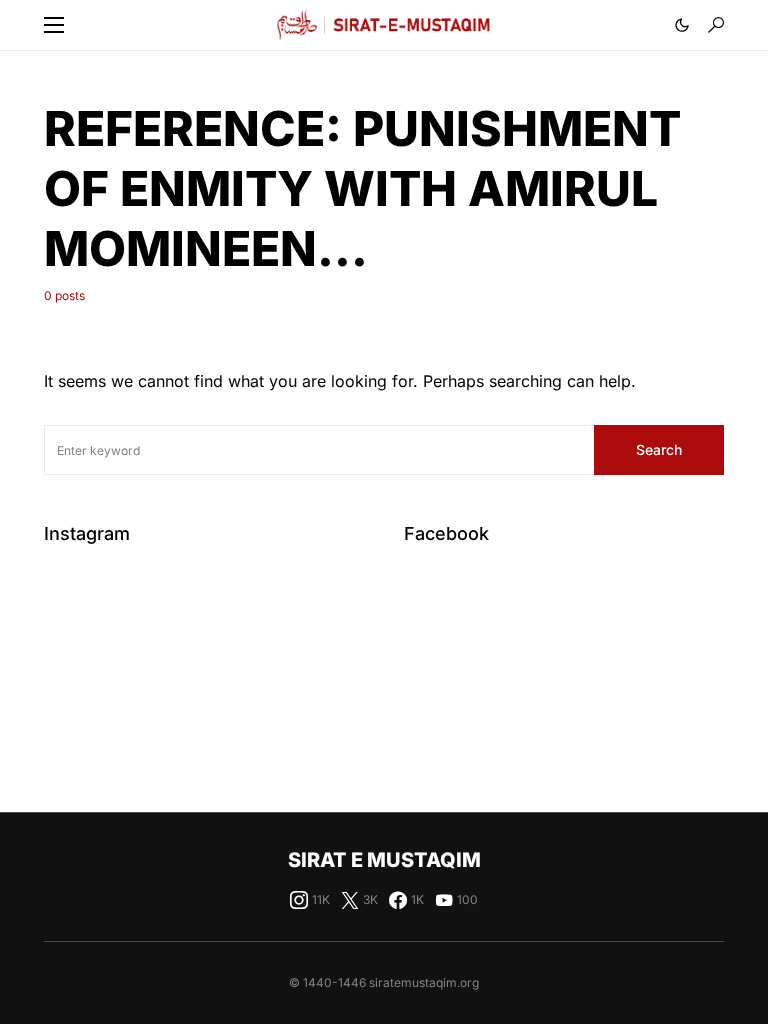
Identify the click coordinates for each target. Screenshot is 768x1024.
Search (659, 449)
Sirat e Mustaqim (384, 860)
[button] (54, 25)
